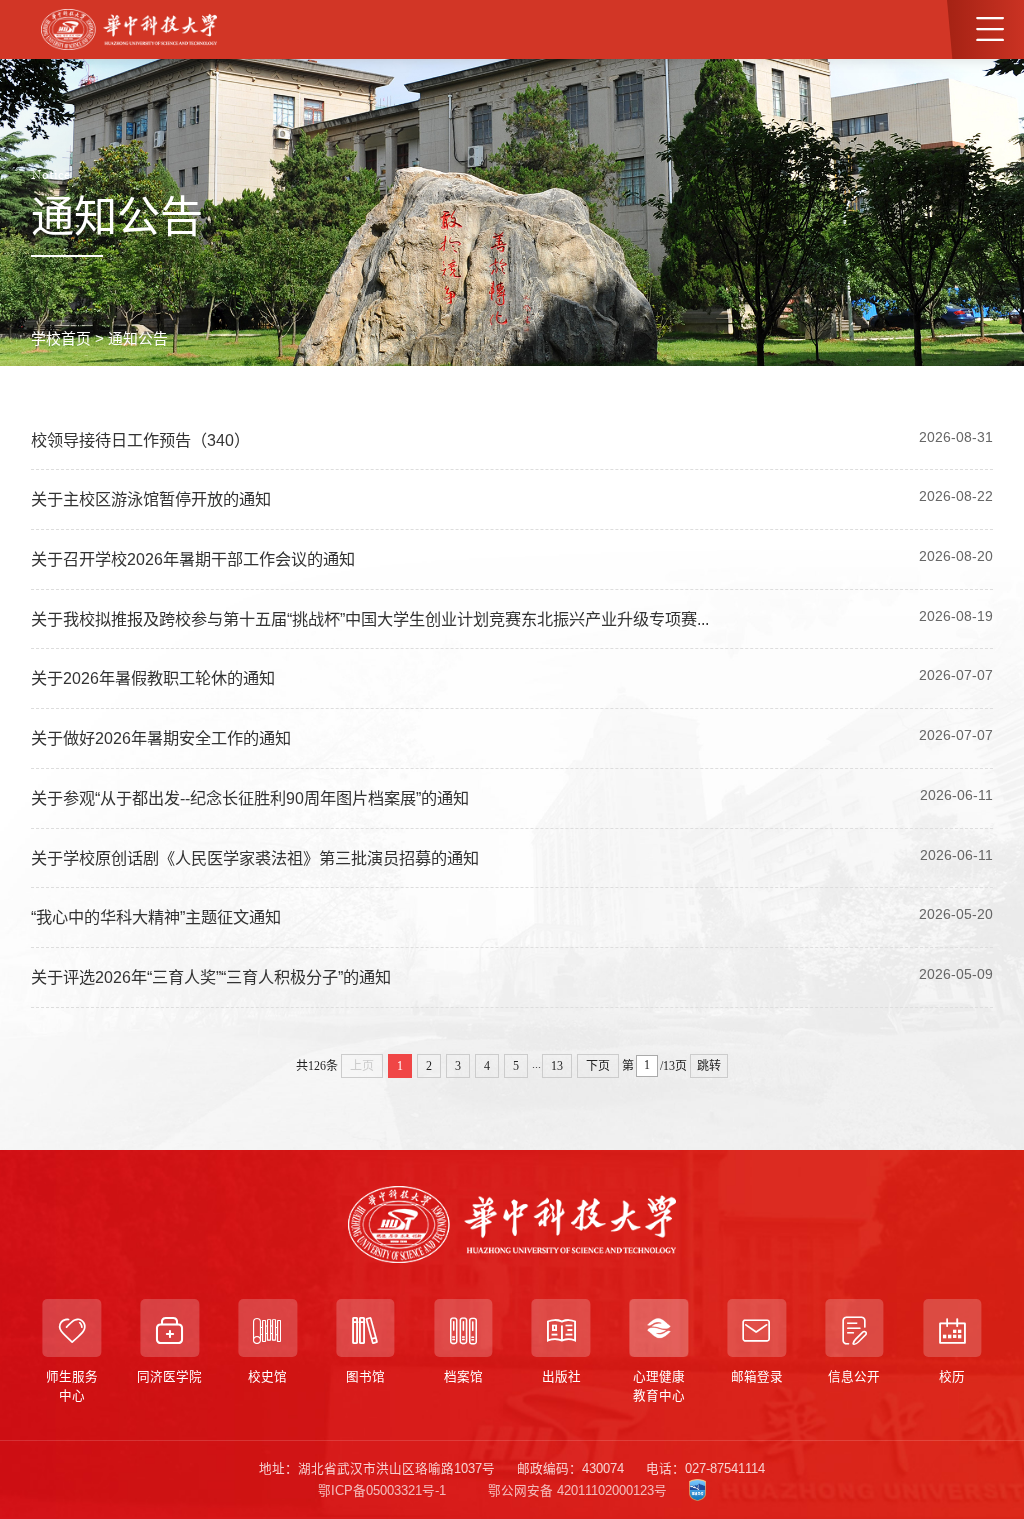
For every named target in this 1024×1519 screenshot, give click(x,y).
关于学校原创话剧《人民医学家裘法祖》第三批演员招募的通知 (255, 858)
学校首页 (61, 339)
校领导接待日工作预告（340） (140, 440)
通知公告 (138, 339)
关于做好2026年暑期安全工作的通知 (161, 738)
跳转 (709, 1066)
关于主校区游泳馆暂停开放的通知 (151, 499)
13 (557, 1066)
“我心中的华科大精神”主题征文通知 (156, 917)
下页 (598, 1066)
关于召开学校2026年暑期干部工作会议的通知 (193, 559)
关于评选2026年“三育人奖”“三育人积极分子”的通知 (211, 977)
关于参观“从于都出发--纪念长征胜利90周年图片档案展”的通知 (250, 798)
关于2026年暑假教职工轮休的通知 (153, 678)
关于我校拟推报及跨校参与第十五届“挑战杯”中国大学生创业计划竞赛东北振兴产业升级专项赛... (370, 619)
